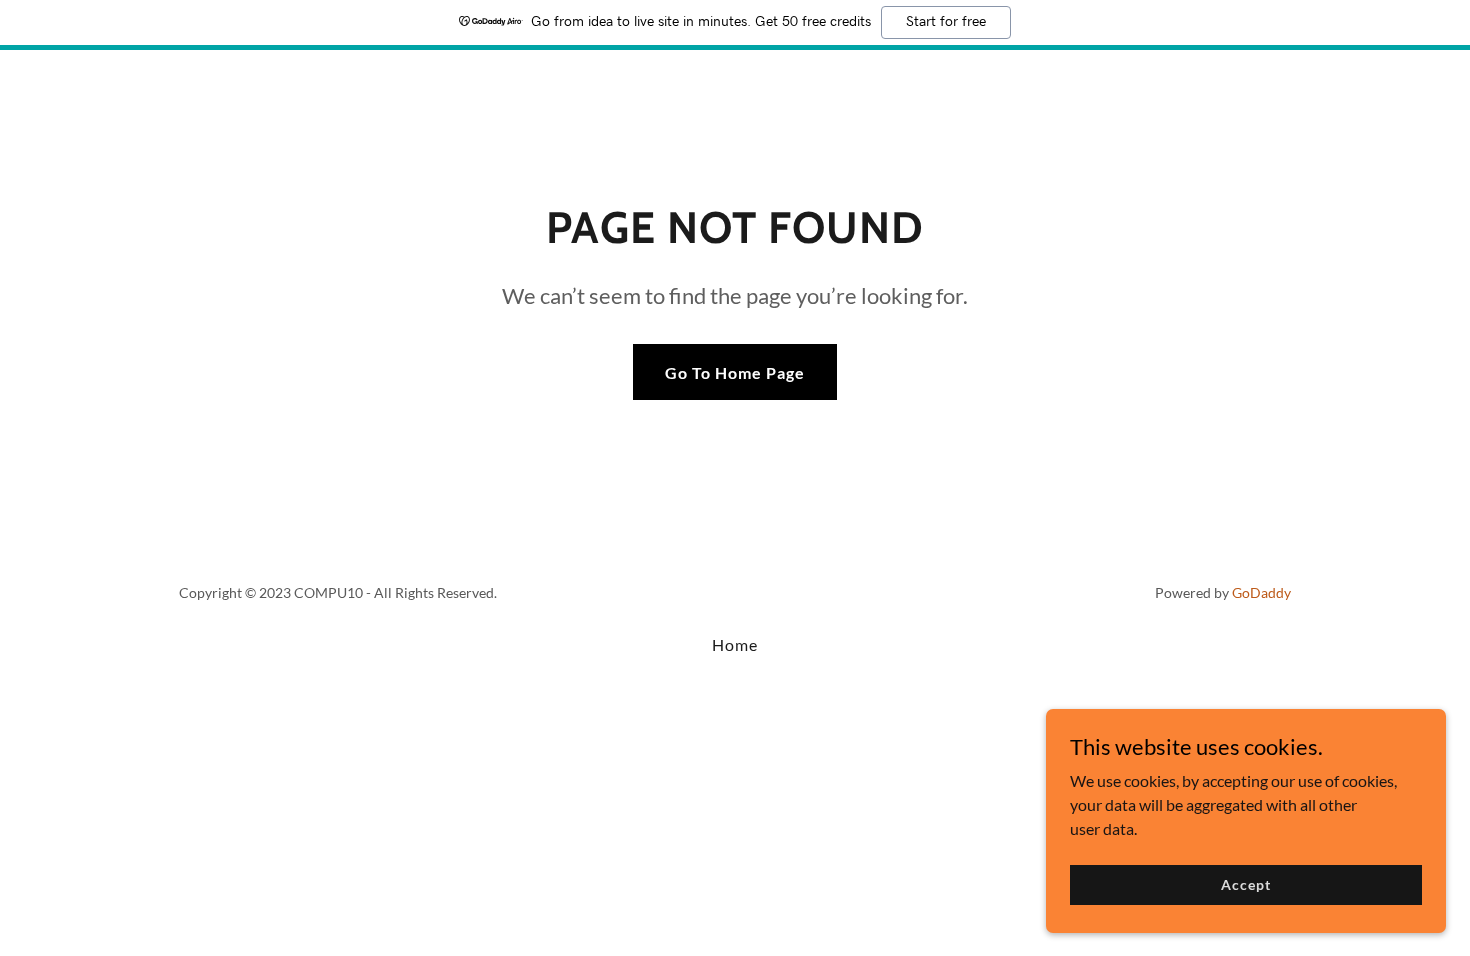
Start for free (946, 22)
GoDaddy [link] (1261, 592)
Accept (1245, 884)
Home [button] (735, 644)
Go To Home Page (735, 372)
